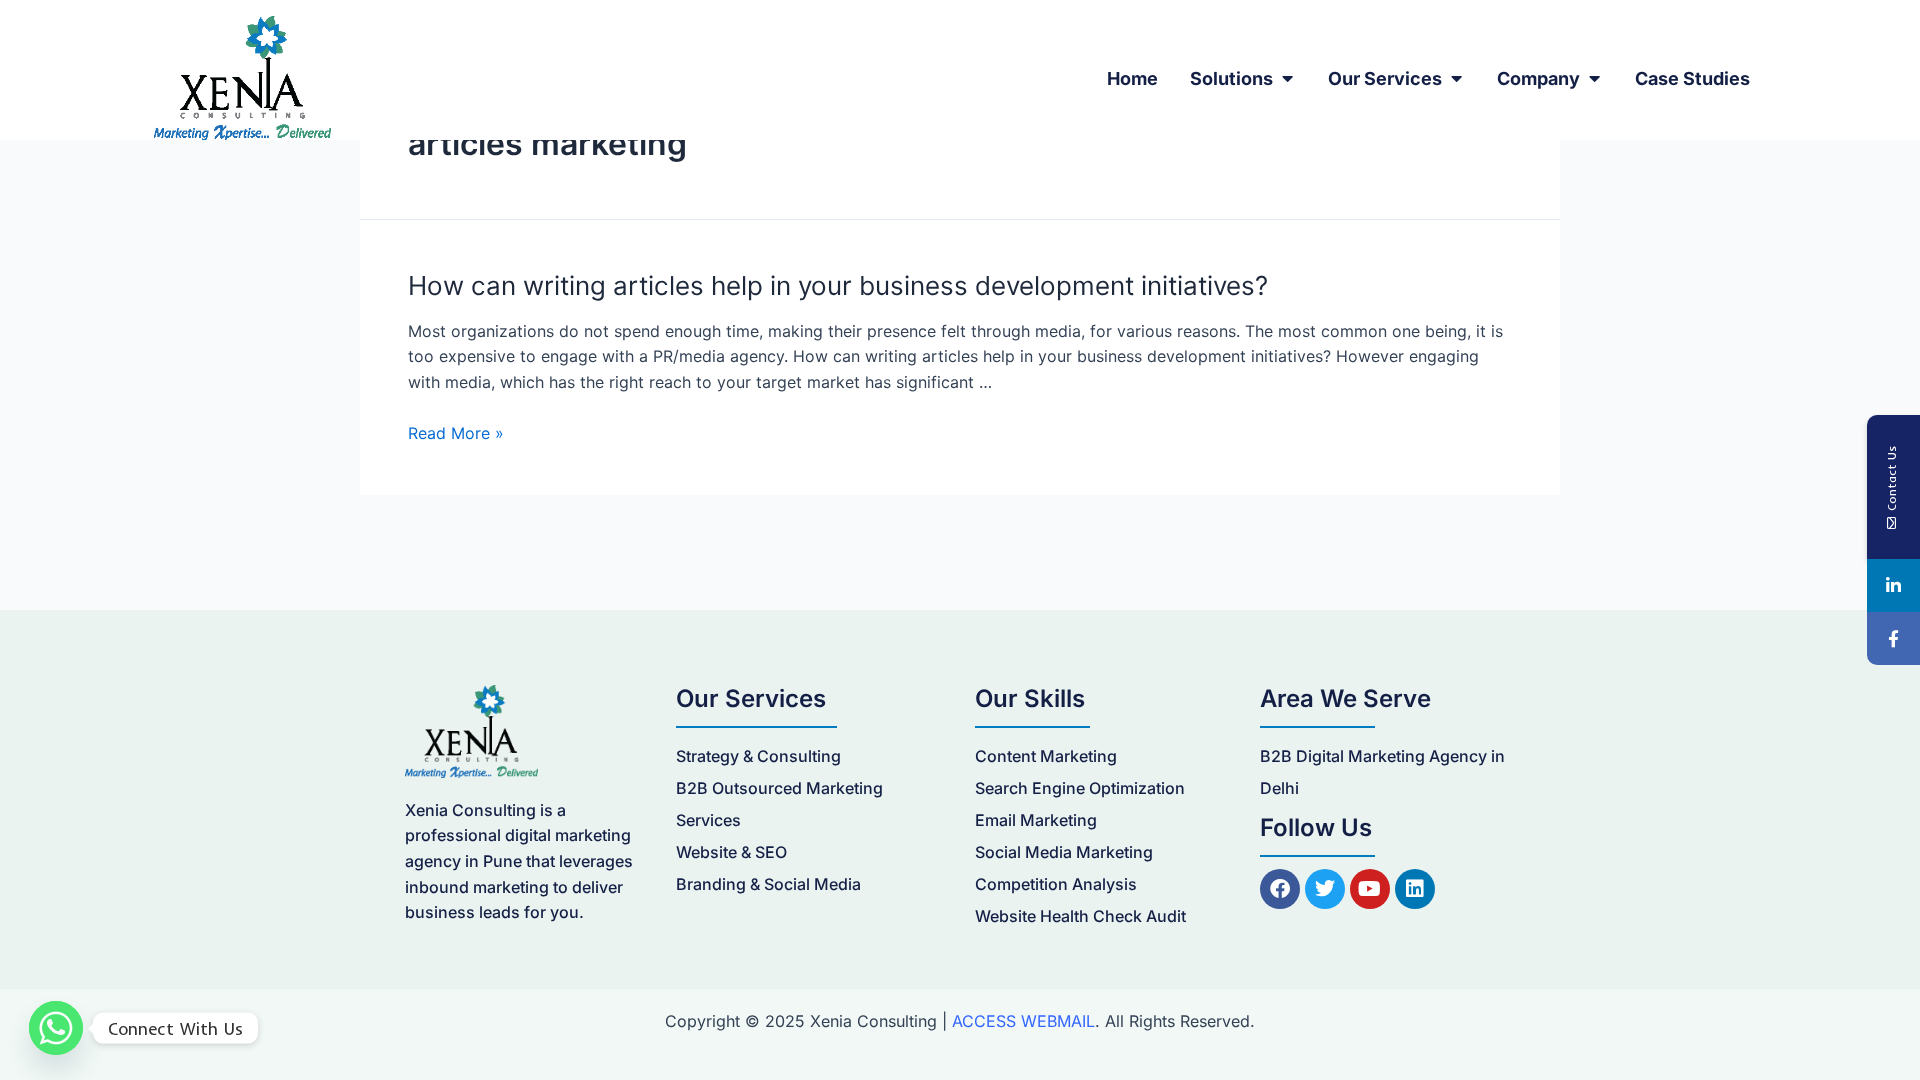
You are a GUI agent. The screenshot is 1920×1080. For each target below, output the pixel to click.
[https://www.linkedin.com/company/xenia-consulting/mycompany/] (1893, 585)
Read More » (456, 433)
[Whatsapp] (56, 1028)
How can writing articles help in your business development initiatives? (838, 285)
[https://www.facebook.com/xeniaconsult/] (1893, 638)
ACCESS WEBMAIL (1023, 1021)
